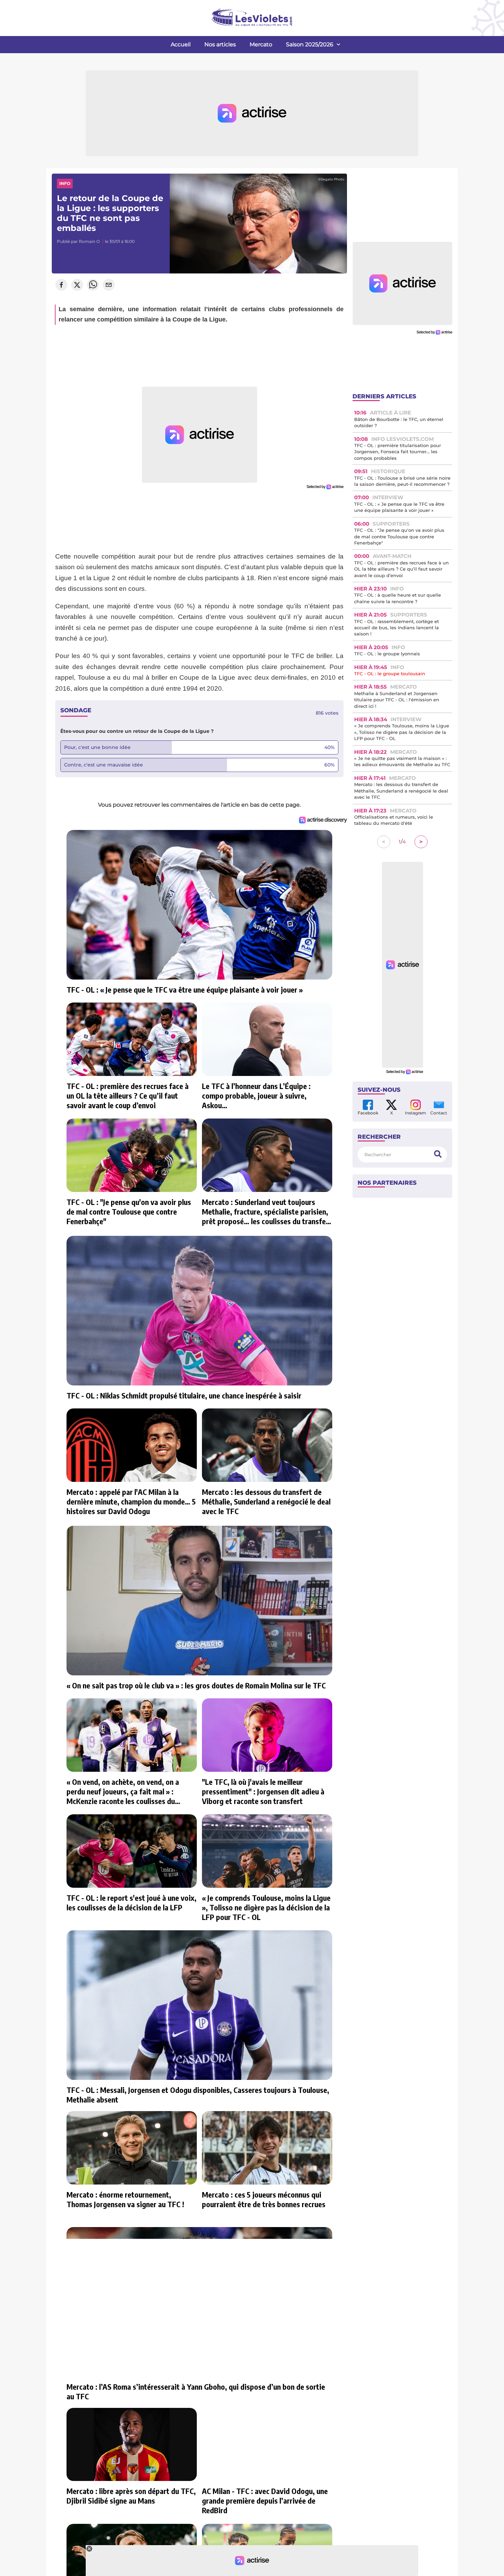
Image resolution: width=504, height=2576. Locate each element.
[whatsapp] (93, 285)
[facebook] (61, 285)
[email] (109, 285)
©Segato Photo (331, 179)
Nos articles (220, 44)
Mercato (261, 44)
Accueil (181, 44)
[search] (438, 1154)
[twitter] (77, 285)
